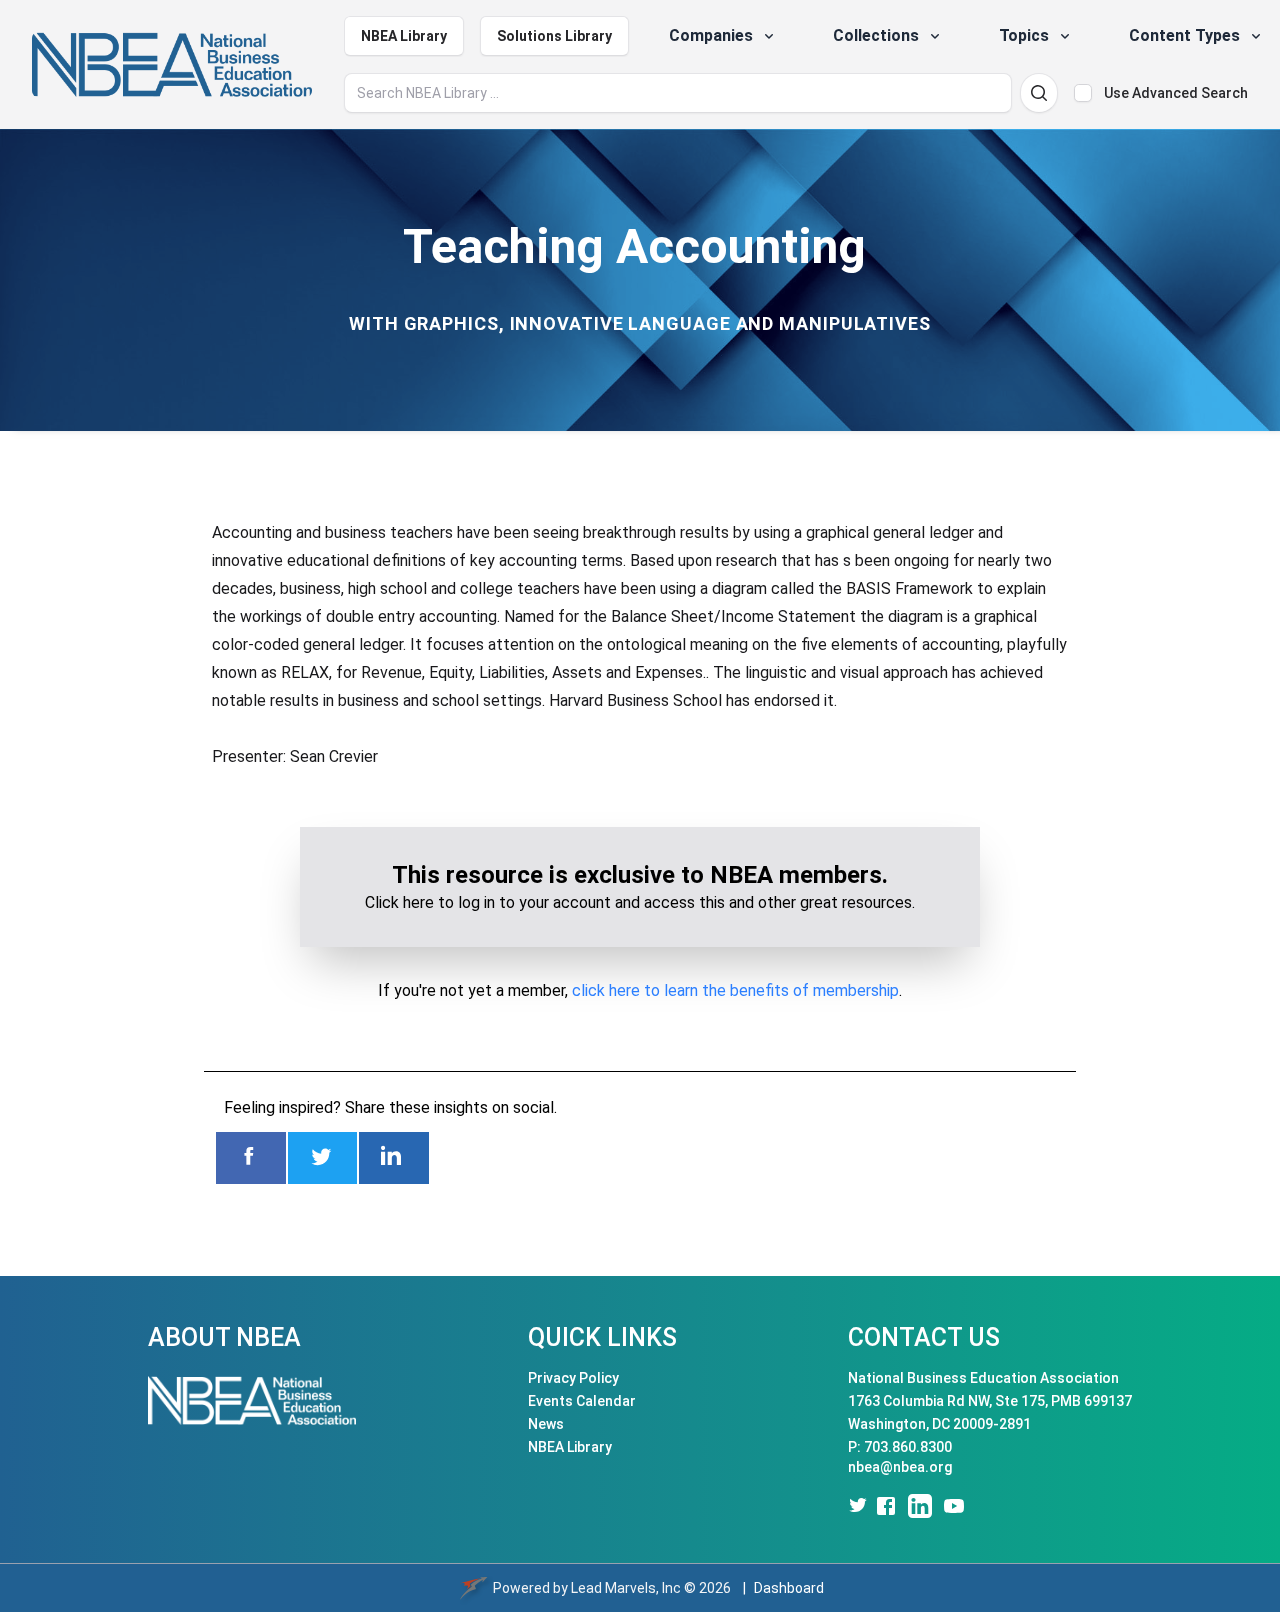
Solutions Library (554, 36)
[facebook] (886, 1506)
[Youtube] (954, 1506)
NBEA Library (404, 36)
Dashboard (789, 1588)
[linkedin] (920, 1506)
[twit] (856, 1506)
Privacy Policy (573, 1378)
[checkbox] (1083, 93)
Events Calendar (582, 1401)
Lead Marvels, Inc (626, 1588)
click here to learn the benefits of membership (735, 990)
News (546, 1424)
